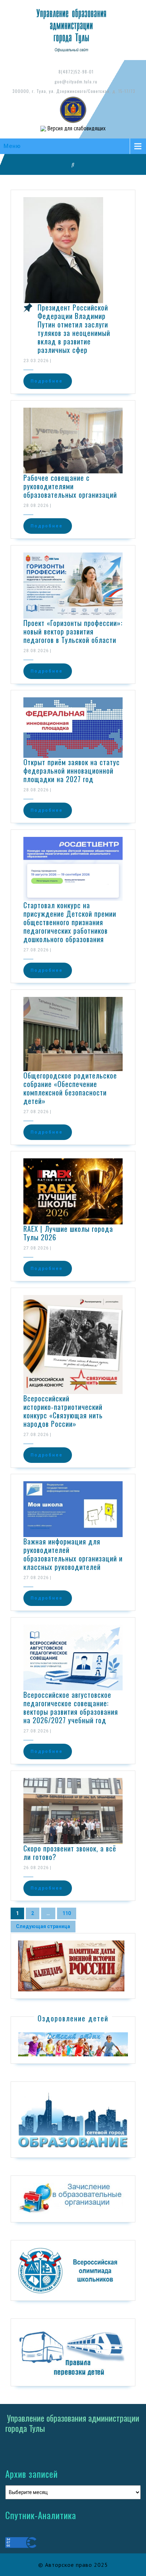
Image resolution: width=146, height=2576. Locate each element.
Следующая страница (43, 1926)
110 (64, 1912)
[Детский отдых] (73, 2044)
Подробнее (47, 381)
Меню (12, 146)
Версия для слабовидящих (76, 128)
